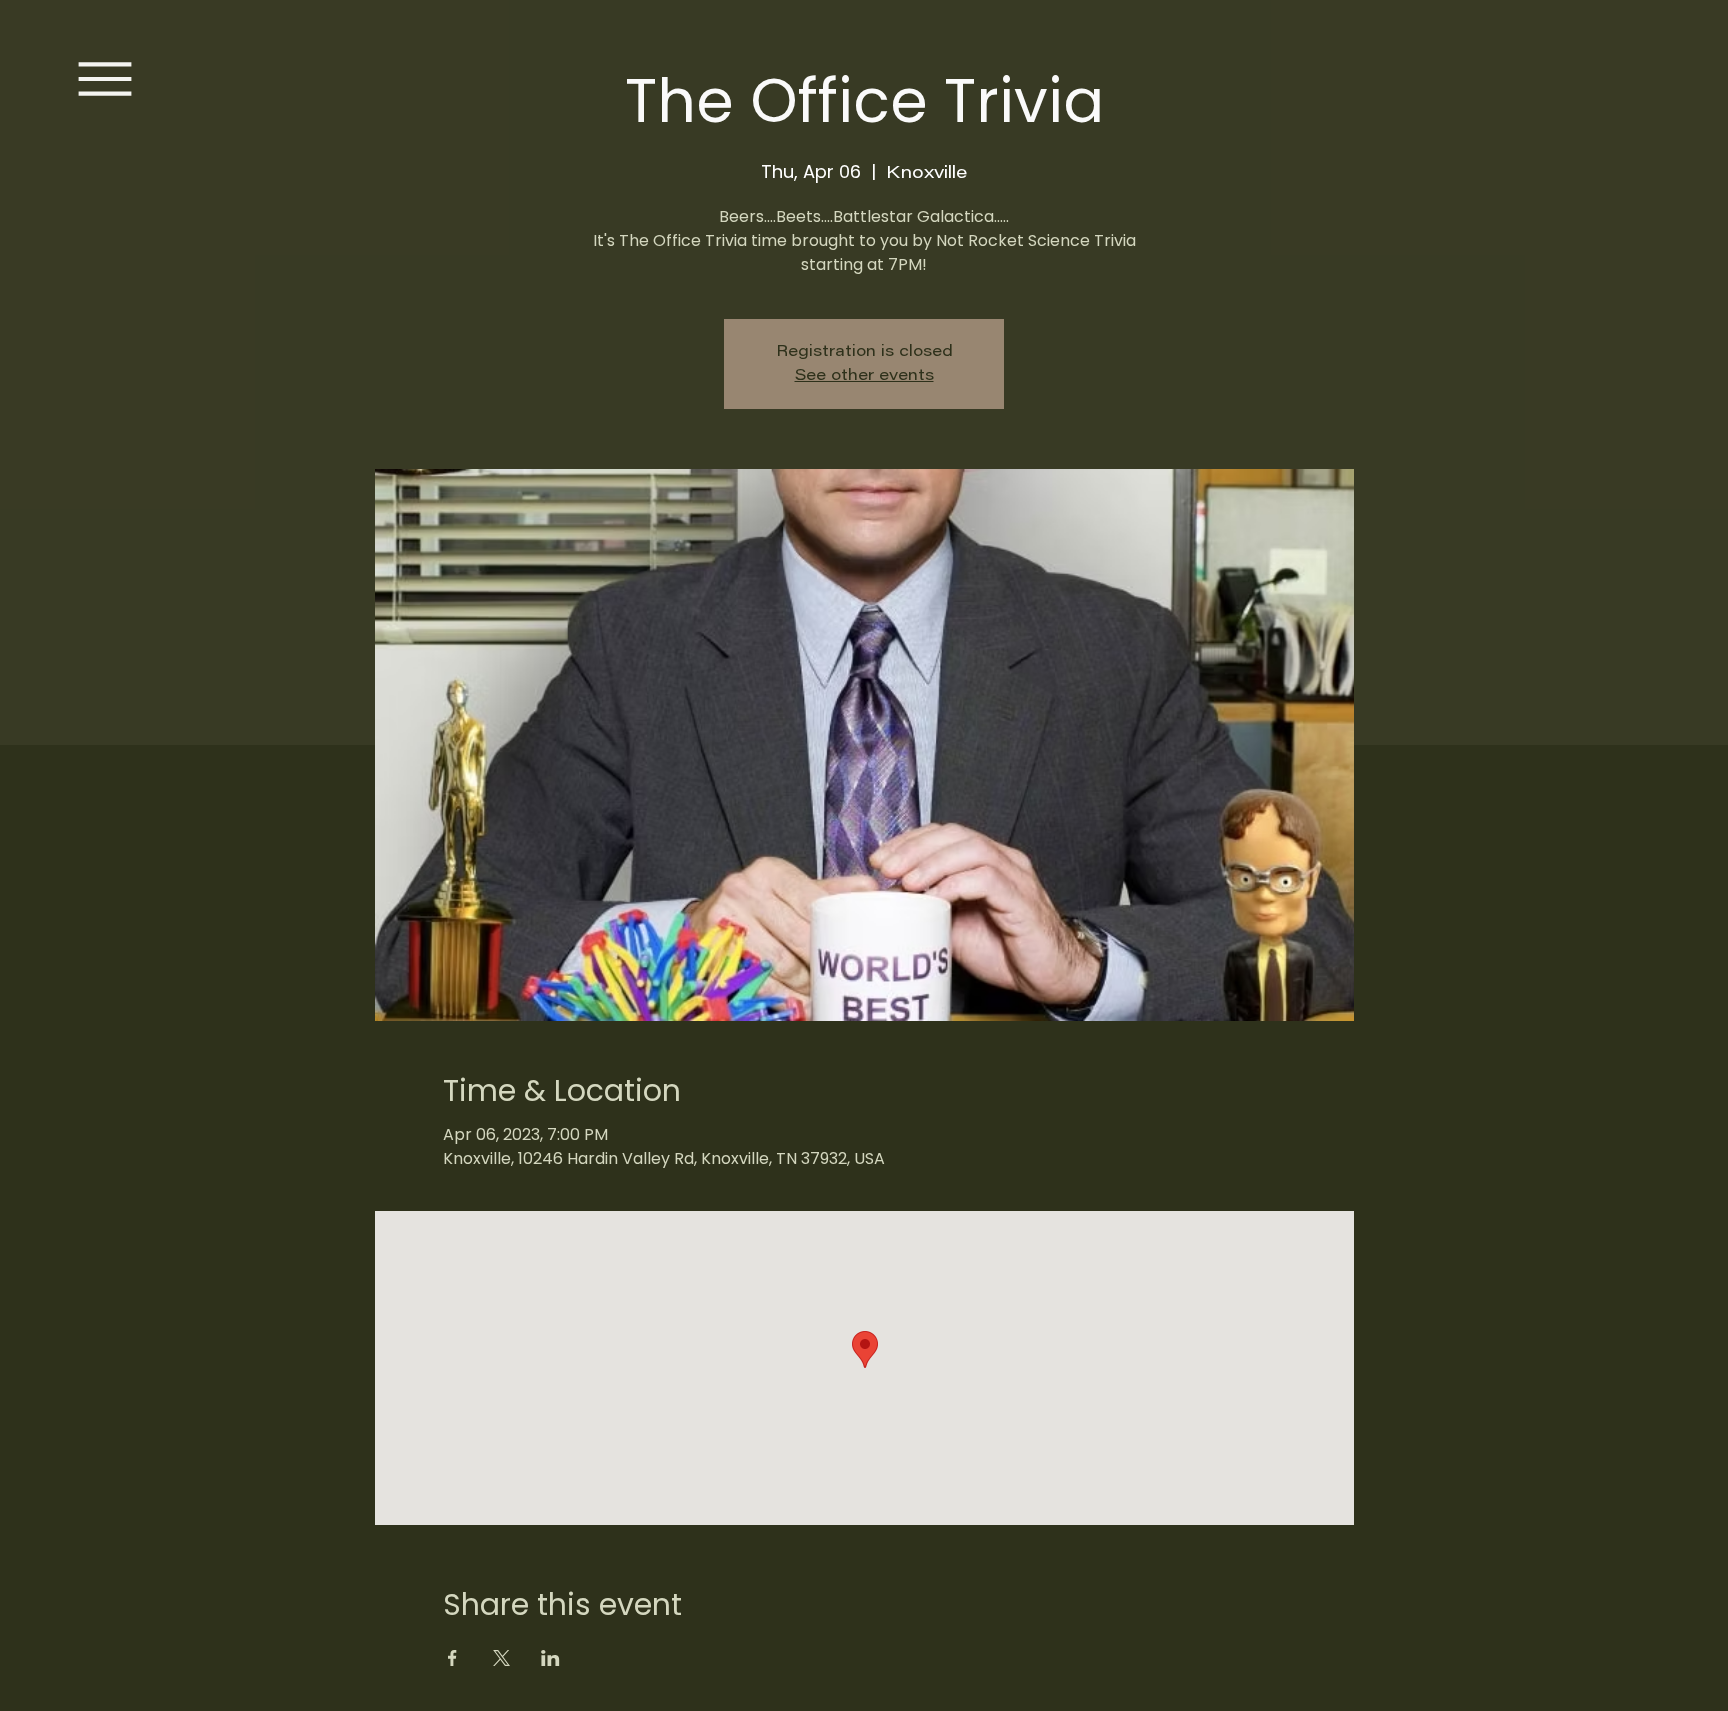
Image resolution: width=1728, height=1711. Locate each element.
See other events (864, 376)
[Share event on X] (501, 1658)
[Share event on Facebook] (452, 1658)
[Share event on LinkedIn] (550, 1658)
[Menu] (105, 79)
